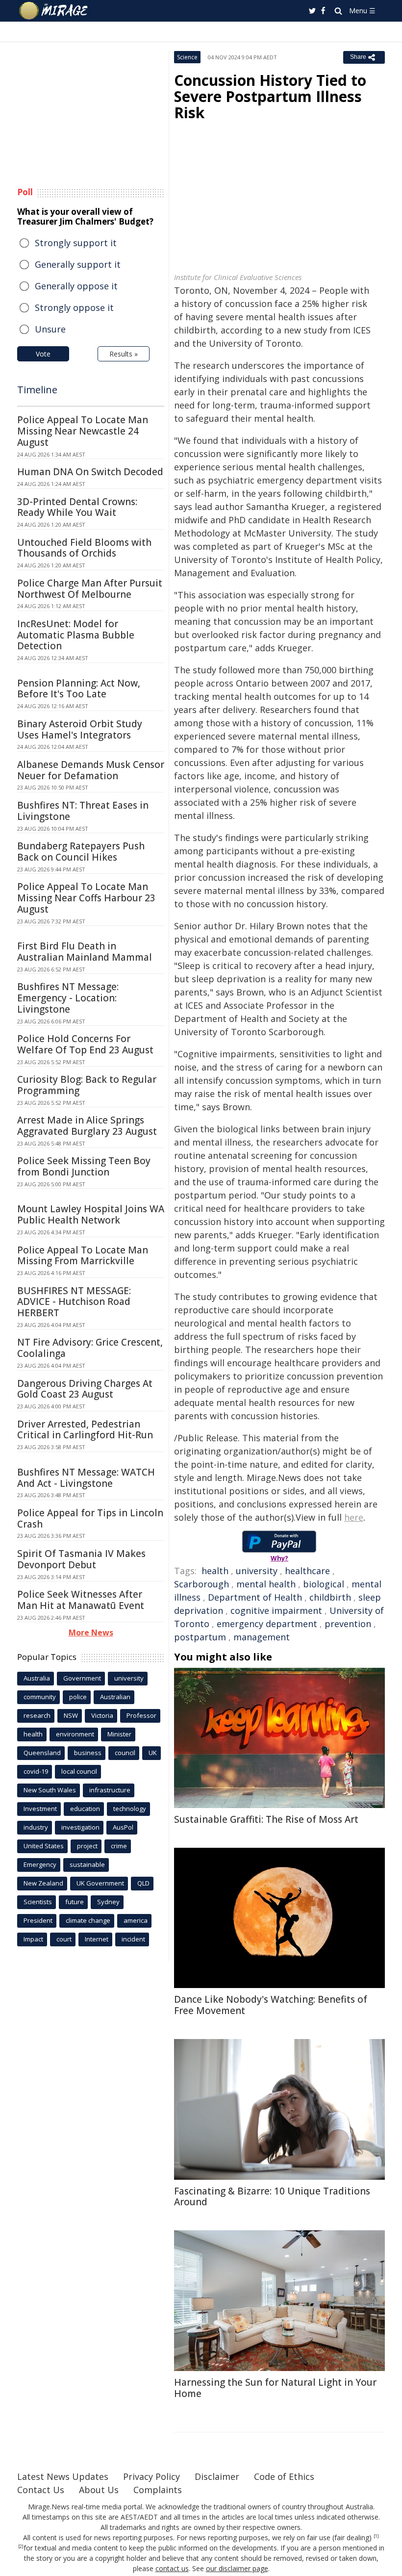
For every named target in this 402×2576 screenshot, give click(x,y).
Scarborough (201, 1584)
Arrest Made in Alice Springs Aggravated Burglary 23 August (87, 1126)
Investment (40, 1809)
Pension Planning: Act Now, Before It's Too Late (79, 689)
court (64, 1939)
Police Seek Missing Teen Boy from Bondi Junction (84, 1166)
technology (130, 1809)
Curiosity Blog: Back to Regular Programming (87, 1085)
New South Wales (50, 1790)
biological (324, 1584)
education (85, 1809)
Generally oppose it (76, 286)
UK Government (100, 1883)
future (75, 1902)
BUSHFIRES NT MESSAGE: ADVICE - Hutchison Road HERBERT (74, 1302)
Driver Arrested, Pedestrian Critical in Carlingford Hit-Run (85, 1430)
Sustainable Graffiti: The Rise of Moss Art (266, 1819)
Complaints (158, 2490)
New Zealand (43, 1883)
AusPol (123, 1827)
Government (82, 1678)
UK (153, 1753)
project (87, 1846)
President (38, 1920)
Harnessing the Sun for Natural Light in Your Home (275, 2388)
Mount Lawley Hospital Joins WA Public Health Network (91, 1214)
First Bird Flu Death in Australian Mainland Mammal (85, 952)
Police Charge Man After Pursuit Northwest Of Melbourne (90, 589)
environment (75, 1734)
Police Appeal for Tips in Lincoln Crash (90, 1518)
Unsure (50, 329)
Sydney (108, 1902)
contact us (172, 2568)
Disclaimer (217, 2476)
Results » (124, 354)
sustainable (87, 1864)
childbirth (330, 1597)
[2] (21, 2547)
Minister (119, 1734)
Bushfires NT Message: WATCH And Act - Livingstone (86, 1478)
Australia (37, 1678)
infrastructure (110, 1790)
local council (79, 1771)
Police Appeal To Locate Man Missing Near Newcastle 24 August (83, 431)
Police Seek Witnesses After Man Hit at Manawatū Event (81, 1600)
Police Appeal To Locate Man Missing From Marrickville (83, 1256)
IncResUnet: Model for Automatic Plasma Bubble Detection (76, 635)
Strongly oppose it (74, 307)
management (262, 1637)
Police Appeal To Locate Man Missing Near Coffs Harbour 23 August (86, 898)
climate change (88, 1920)
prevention (348, 1624)
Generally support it (78, 264)
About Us (99, 2490)
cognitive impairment (276, 1610)
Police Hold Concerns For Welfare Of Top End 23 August (85, 1044)
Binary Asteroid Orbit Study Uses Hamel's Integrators (80, 729)
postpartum (200, 1637)
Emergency (40, 1864)
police (78, 1697)
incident (133, 1939)
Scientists (38, 1902)
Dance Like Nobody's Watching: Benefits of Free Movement (271, 2005)
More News (91, 1632)
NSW (71, 1715)
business (88, 1753)
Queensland (42, 1753)
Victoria (102, 1715)
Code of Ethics (284, 2476)
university (257, 1571)
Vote (43, 354)
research (37, 1715)
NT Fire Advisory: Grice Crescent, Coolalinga (90, 1348)
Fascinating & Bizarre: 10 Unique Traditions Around (272, 2197)
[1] (376, 2536)
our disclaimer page (237, 2568)
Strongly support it (76, 243)
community (40, 1697)
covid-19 (36, 1771)
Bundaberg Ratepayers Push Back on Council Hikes (81, 852)
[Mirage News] (54, 11)
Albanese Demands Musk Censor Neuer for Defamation (91, 770)
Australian (115, 1697)
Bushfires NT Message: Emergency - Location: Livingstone (68, 998)
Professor (141, 1715)
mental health (266, 1584)
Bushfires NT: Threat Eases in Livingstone (83, 811)
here (354, 1517)
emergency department (267, 1624)
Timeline (37, 390)
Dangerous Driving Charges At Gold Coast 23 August (85, 1389)
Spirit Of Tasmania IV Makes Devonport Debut (81, 1559)
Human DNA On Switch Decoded (90, 472)
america (136, 1920)
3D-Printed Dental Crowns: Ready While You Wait (77, 507)
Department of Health (255, 1597)
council (125, 1753)
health (215, 1571)
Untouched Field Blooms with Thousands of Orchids (84, 548)
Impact (33, 1939)
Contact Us (41, 2490)
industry (36, 1827)
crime (119, 1846)
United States (44, 1846)
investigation (80, 1827)
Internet (97, 1939)
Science (187, 57)
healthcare (307, 1571)
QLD (143, 1883)
